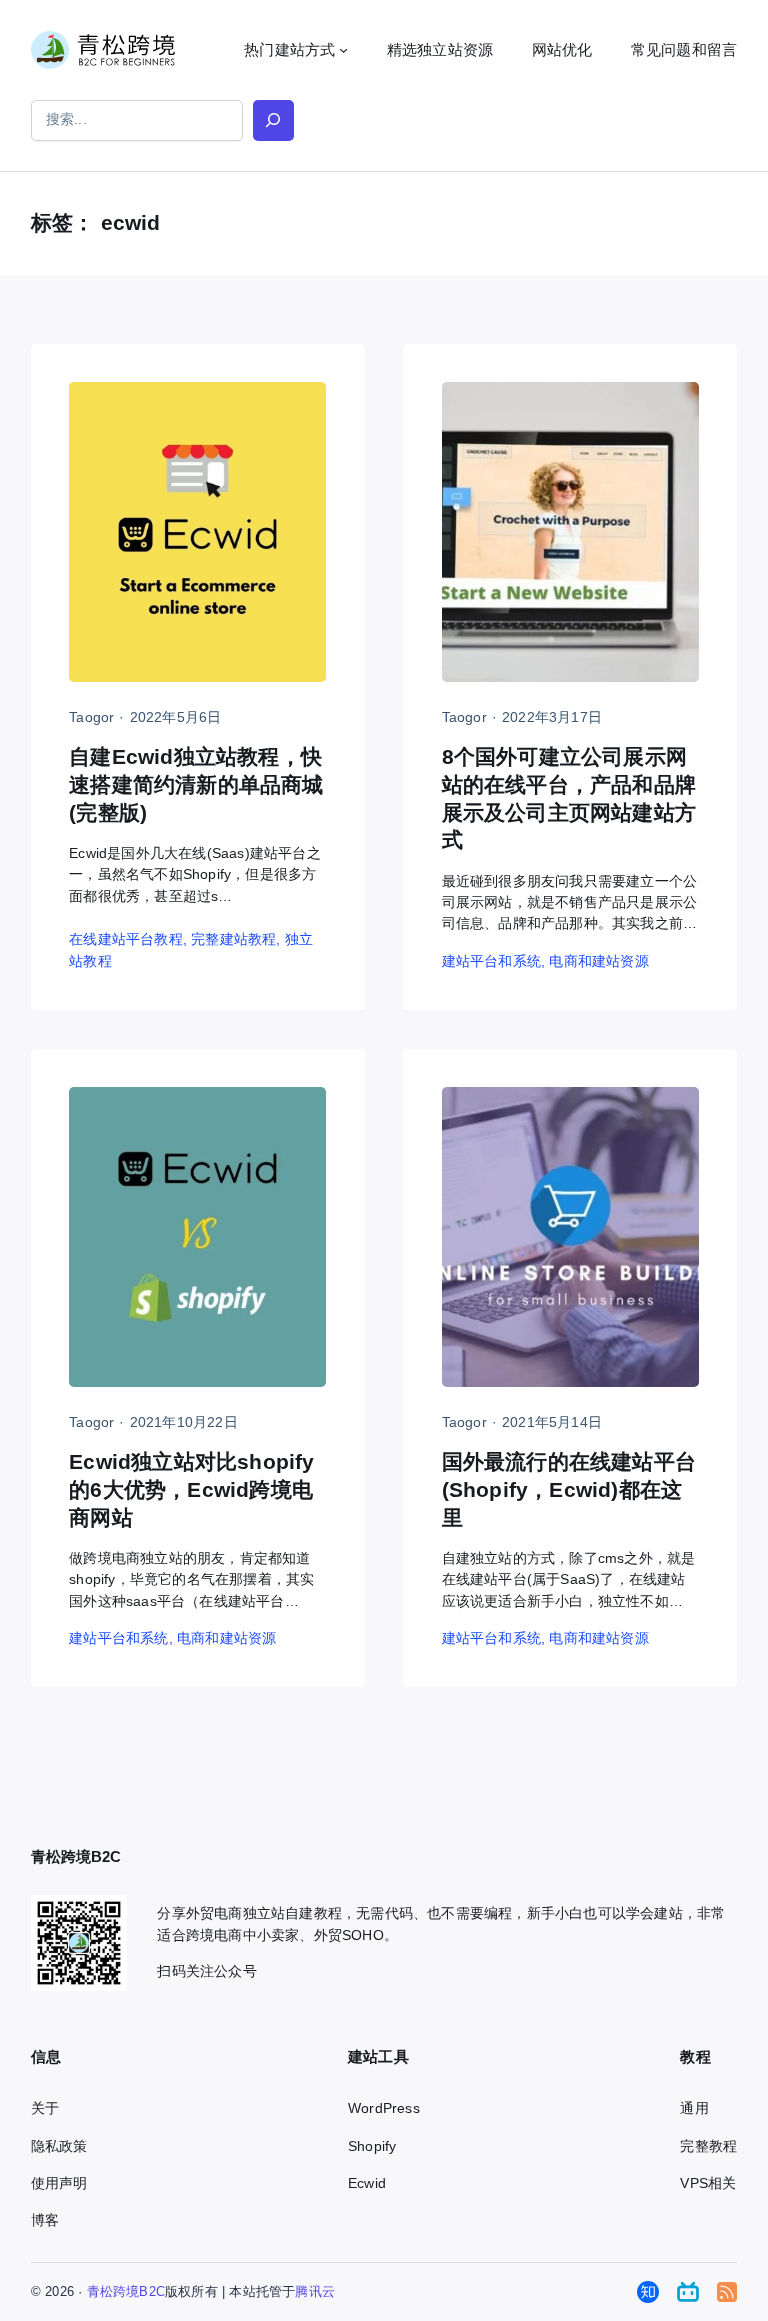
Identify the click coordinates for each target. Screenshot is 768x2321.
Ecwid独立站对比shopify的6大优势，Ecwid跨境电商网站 (191, 1489)
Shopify (372, 2146)
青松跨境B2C (126, 2292)
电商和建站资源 (598, 961)
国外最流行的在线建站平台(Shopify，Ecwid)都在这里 (569, 1489)
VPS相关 (708, 2183)
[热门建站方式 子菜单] (343, 49)
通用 (694, 2108)
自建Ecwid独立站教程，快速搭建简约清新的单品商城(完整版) (196, 784)
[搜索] (273, 120)
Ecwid (367, 2183)
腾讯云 (315, 2292)
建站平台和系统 (491, 961)
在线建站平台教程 (126, 939)
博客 (45, 2220)
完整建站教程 (233, 939)
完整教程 (708, 2146)
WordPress (384, 2108)
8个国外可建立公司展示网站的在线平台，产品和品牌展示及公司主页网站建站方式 (569, 798)
